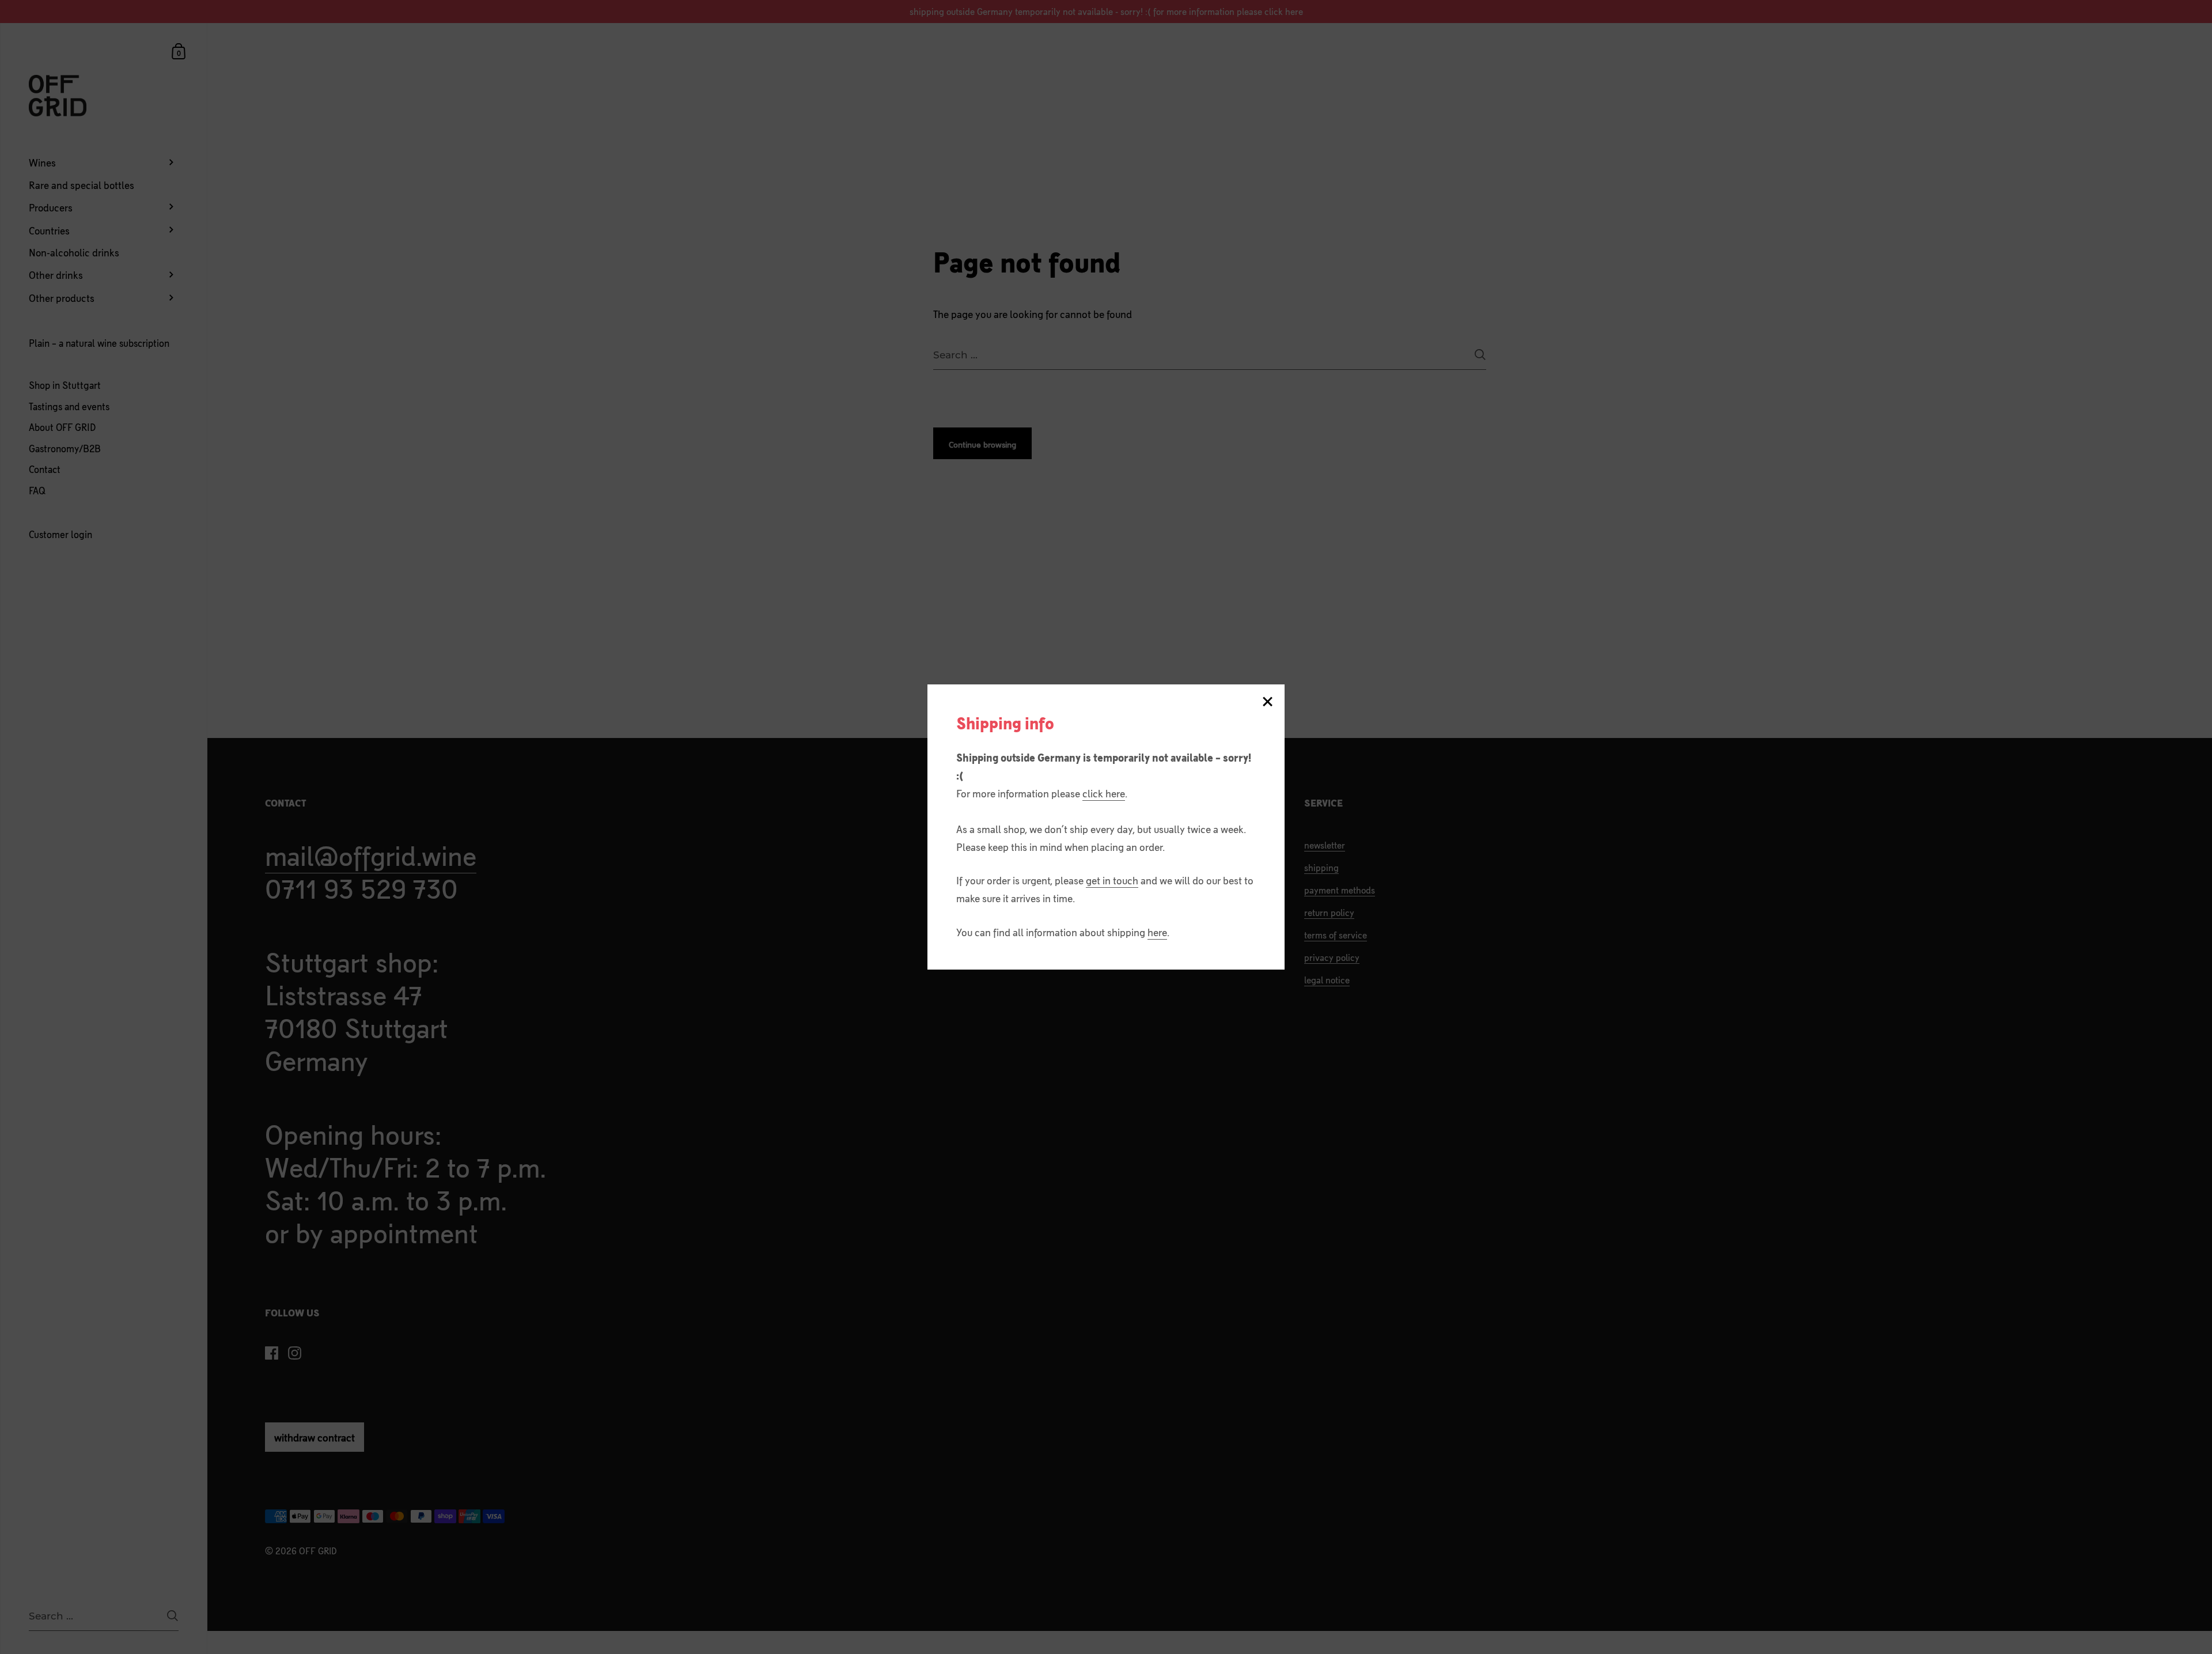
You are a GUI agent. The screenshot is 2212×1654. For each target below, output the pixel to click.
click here (1104, 793)
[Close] (1267, 703)
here (1157, 932)
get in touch (1112, 880)
